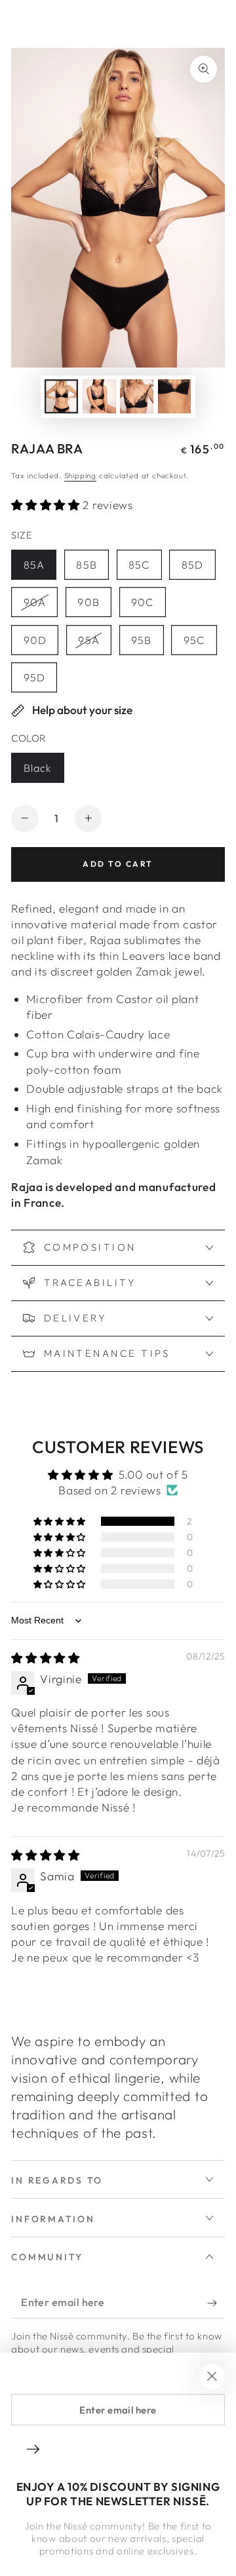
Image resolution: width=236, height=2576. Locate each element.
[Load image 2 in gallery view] (99, 396)
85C (145, 569)
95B (147, 644)
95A (94, 644)
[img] (46, 1658)
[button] (47, 505)
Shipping (80, 475)
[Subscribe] (216, 2303)
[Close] (212, 2377)
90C (148, 606)
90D (41, 644)
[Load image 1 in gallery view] (61, 396)
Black (44, 772)
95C (200, 644)
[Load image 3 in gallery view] (137, 396)
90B (94, 606)
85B (92, 569)
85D (198, 569)
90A (40, 606)
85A (40, 569)
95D (40, 682)
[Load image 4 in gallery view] (175, 396)
